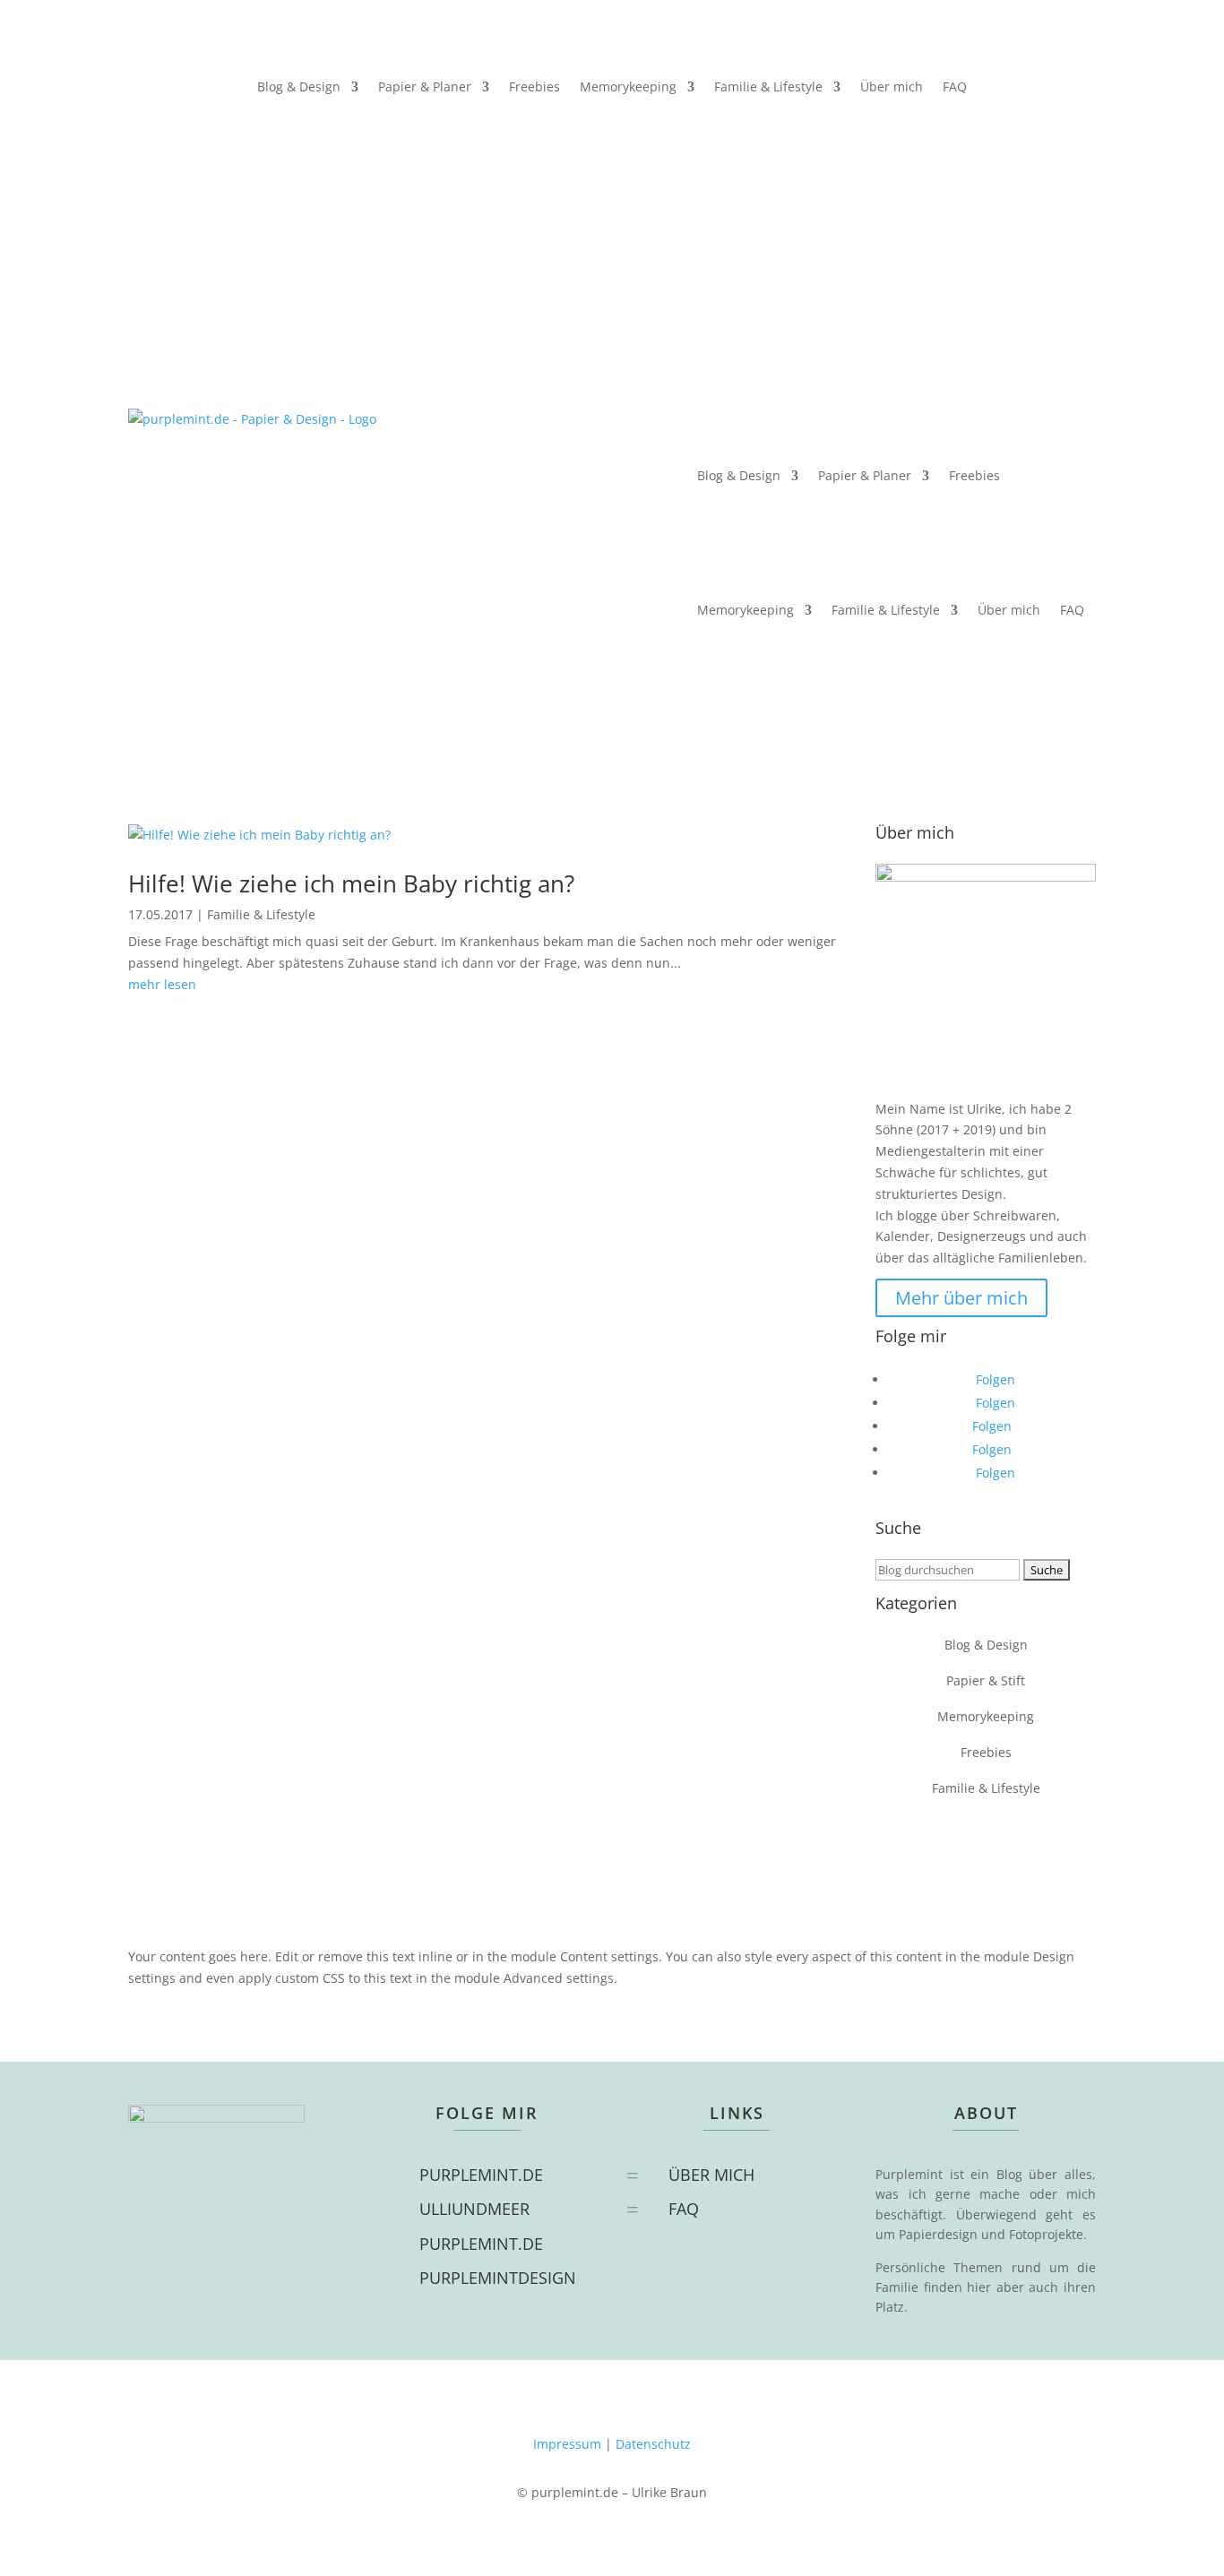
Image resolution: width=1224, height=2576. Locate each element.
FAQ (955, 88)
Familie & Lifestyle (768, 88)
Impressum (567, 2444)
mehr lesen (162, 984)
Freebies (534, 88)
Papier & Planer (425, 88)
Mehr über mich (961, 1298)
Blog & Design (299, 88)
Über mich (892, 88)
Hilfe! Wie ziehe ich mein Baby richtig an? (351, 883)
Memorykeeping (628, 88)
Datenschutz (653, 2444)
